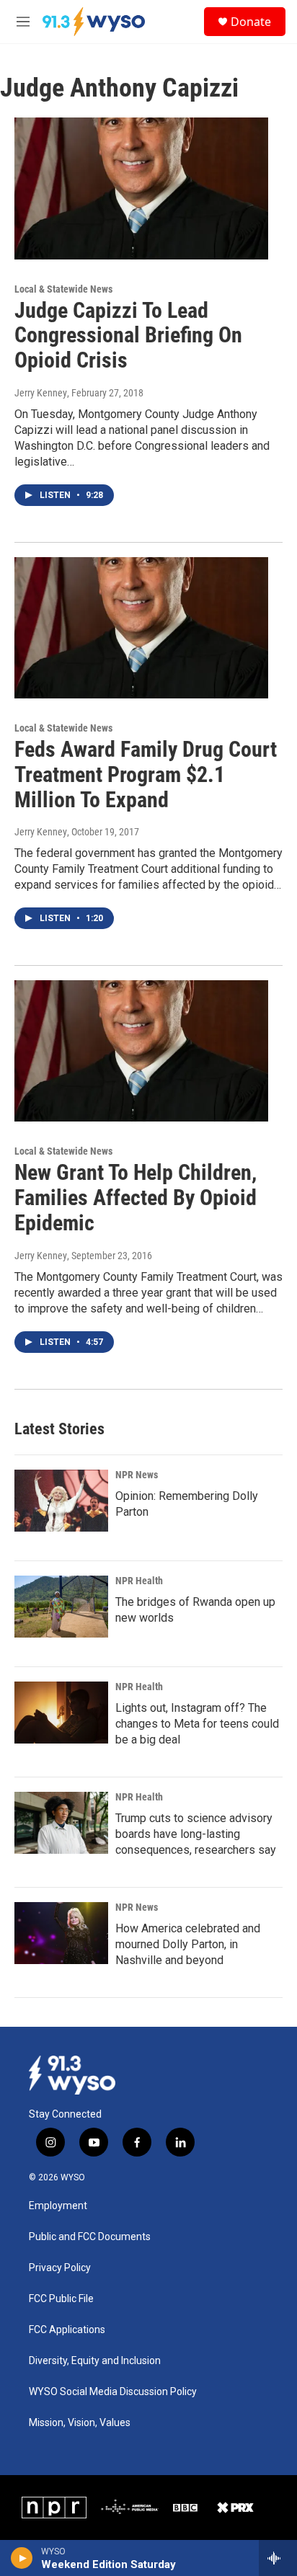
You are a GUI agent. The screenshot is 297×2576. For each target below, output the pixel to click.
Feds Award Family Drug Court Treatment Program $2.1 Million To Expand (146, 774)
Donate (251, 22)
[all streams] (278, 2558)
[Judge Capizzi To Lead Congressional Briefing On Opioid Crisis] (141, 188)
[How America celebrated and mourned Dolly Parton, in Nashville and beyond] (61, 1933)
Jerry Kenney (41, 393)
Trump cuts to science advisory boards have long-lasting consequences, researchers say (196, 1834)
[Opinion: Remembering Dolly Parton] (61, 1501)
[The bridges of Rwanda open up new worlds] (61, 1607)
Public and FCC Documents (90, 2237)
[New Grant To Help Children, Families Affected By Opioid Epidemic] (141, 1051)
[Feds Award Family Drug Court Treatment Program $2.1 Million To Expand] (141, 628)
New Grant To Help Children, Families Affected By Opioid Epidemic (136, 1198)
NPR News (137, 1475)
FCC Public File (61, 2299)
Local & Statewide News (63, 289)
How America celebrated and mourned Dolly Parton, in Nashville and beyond (188, 1944)
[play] (22, 2558)
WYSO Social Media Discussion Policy (113, 2392)
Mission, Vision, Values (80, 2423)
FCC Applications (67, 2330)
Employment (58, 2206)
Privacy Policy (60, 2268)
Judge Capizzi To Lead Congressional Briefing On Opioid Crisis (128, 336)
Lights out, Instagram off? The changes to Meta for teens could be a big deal (197, 1724)
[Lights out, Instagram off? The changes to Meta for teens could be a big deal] (61, 1713)
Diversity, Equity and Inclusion (95, 2361)
